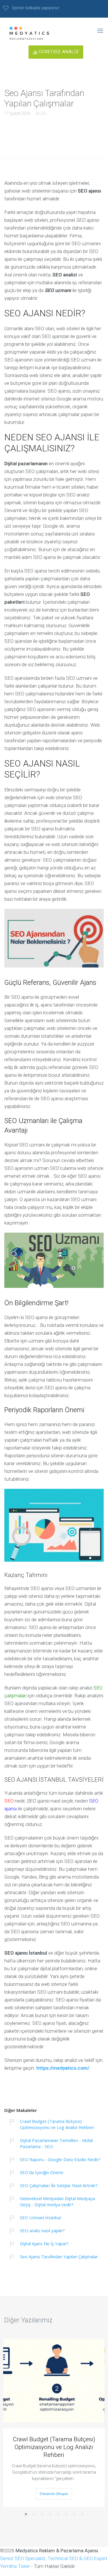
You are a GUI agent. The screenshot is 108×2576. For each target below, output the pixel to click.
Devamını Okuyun (54, 2494)
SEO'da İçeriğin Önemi (41, 2172)
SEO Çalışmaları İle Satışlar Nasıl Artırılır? (59, 2185)
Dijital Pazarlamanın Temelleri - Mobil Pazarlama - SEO (56, 2143)
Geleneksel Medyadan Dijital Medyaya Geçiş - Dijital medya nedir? (57, 2201)
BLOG (41, 113)
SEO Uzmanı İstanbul (40, 2217)
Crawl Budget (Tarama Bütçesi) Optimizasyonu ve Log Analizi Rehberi (57, 2124)
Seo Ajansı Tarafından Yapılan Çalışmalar (59, 2256)
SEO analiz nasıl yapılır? (42, 2230)
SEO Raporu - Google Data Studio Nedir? (60, 2159)
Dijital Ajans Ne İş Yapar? (44, 2243)
